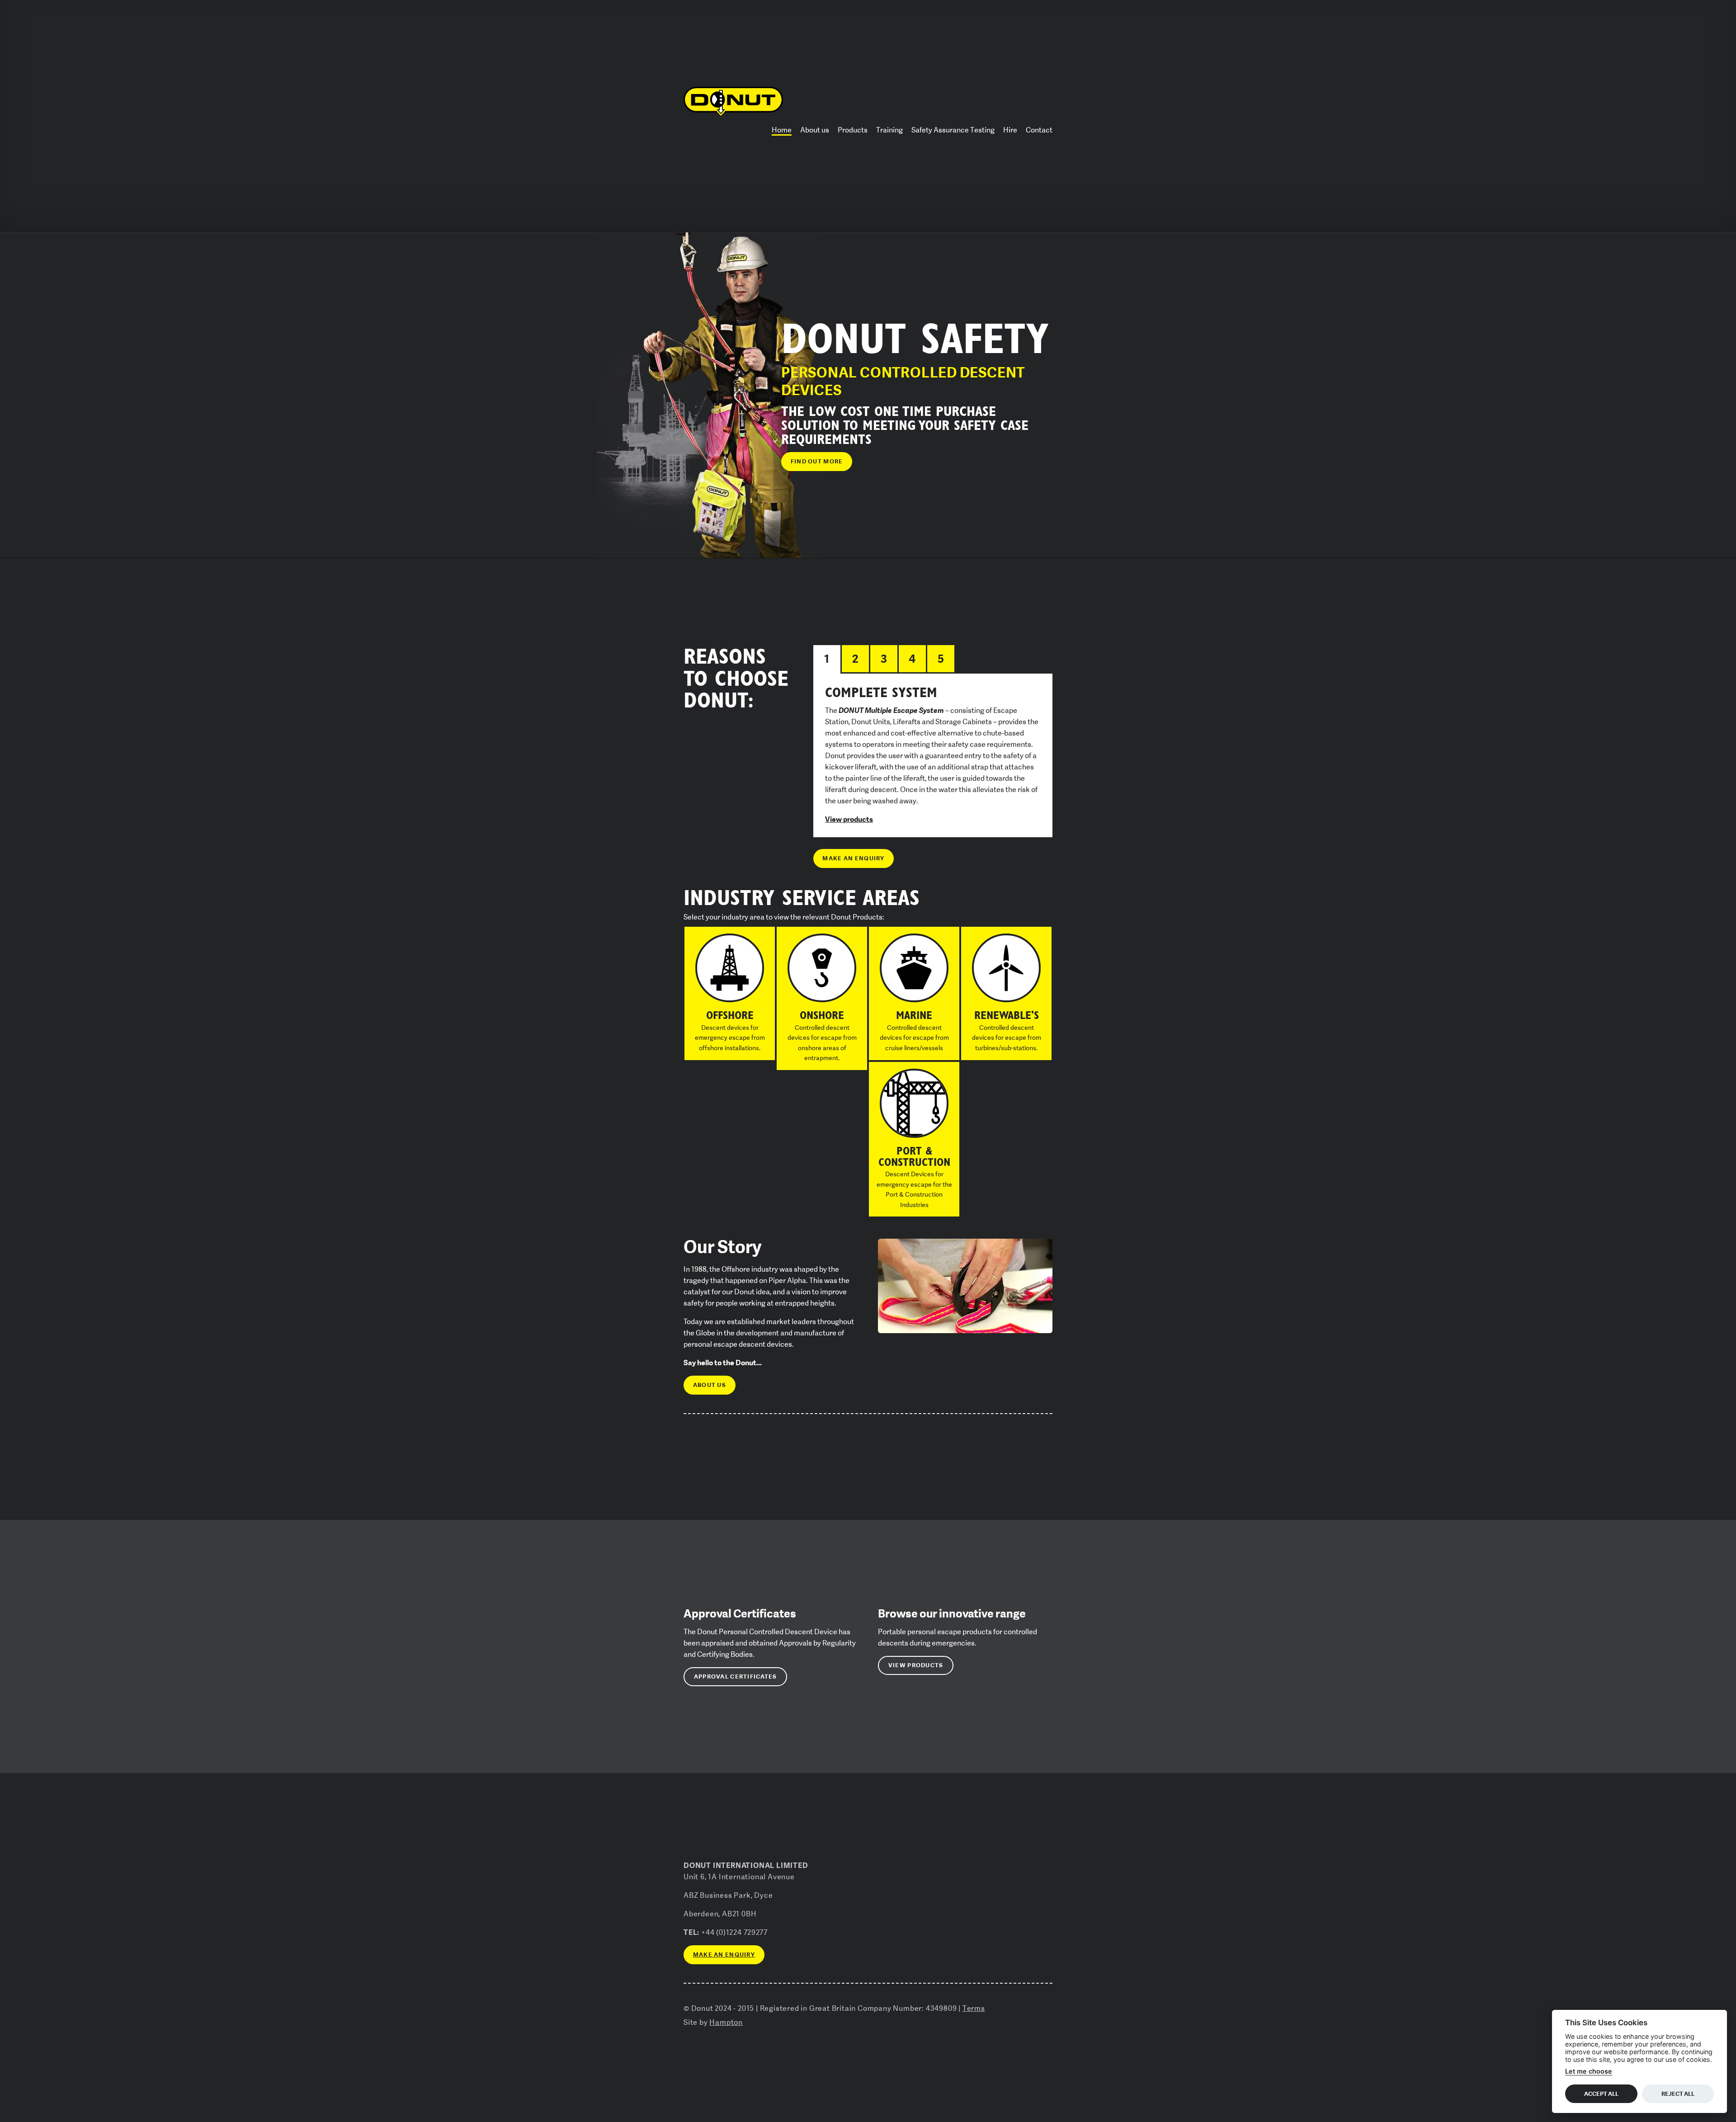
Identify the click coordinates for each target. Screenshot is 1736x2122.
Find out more (817, 461)
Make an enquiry (853, 858)
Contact (1039, 130)
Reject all (1678, 2093)
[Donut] (733, 101)
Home (782, 130)
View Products (916, 1665)
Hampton (726, 2022)
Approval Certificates (736, 1676)
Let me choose (1589, 2071)
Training (889, 130)
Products (853, 130)
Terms (974, 2008)
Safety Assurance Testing (953, 130)
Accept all (1601, 2093)
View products (849, 819)
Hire (1010, 130)
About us (815, 130)
